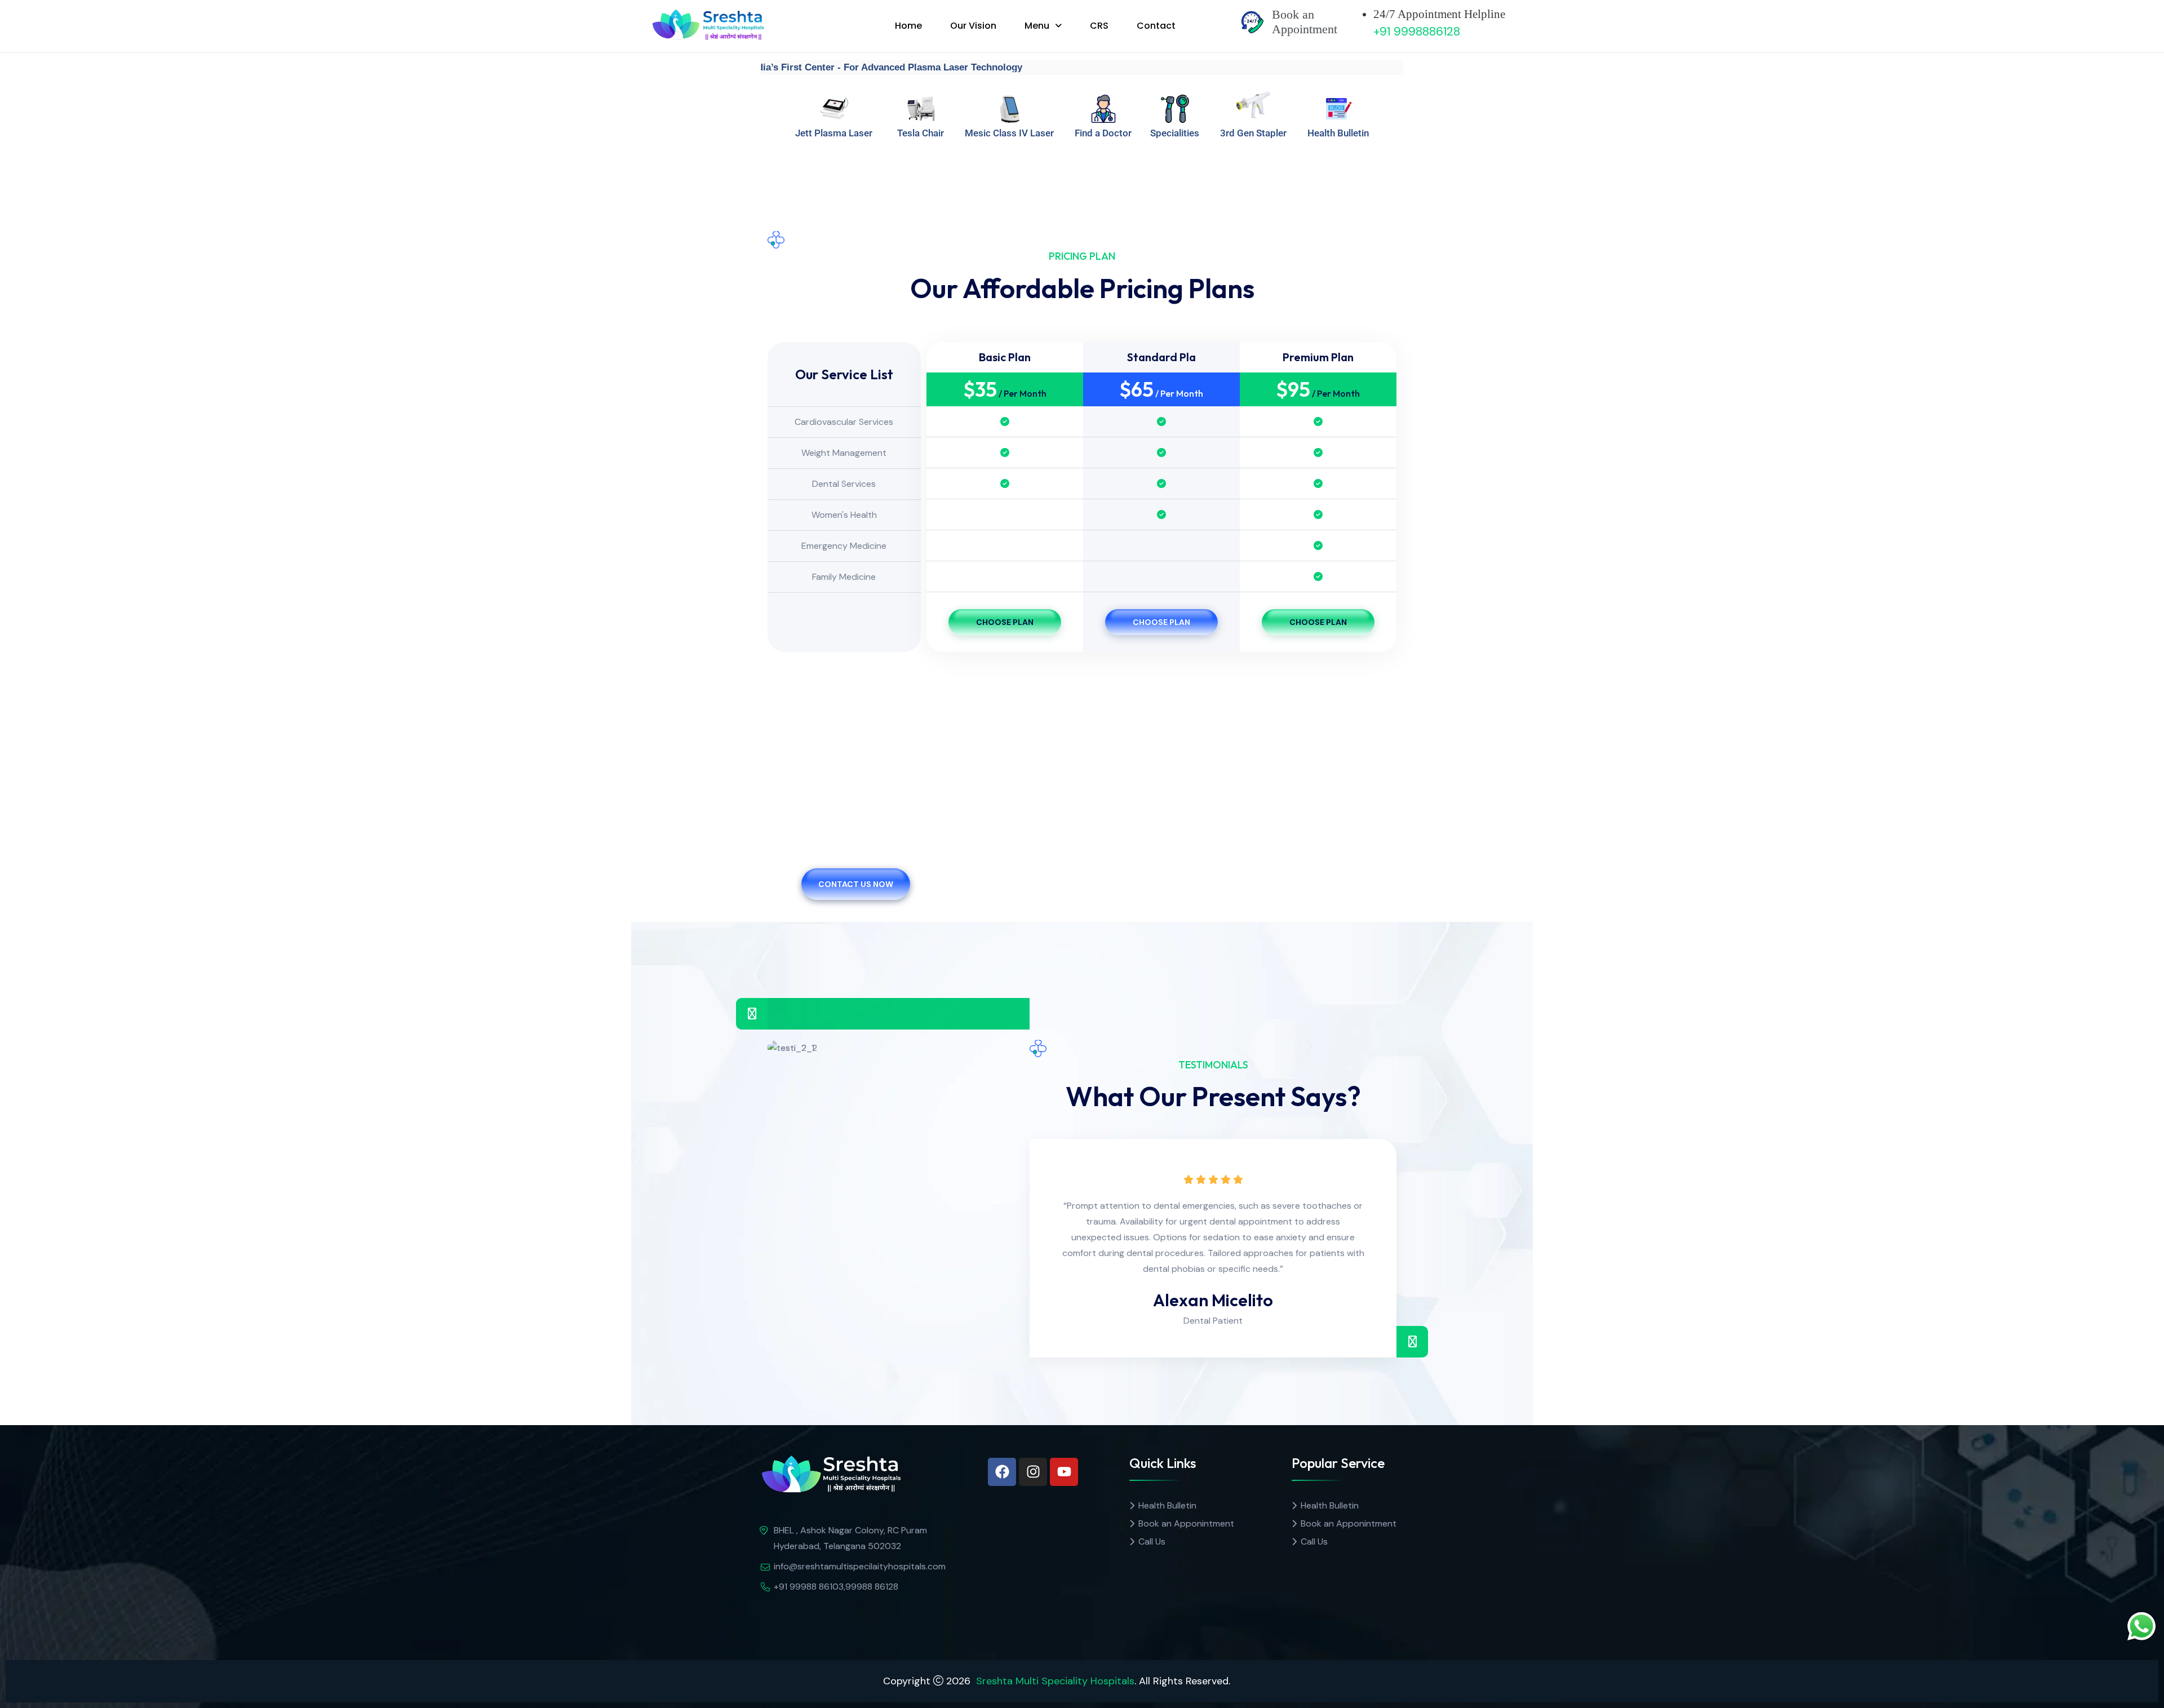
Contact (1156, 26)
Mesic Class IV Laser (1009, 133)
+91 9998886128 (1417, 32)
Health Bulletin (1338, 133)
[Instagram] (1033, 1472)
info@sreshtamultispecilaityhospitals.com (860, 1566)
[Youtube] (1064, 1472)
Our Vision (973, 26)
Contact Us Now (856, 884)
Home (908, 26)
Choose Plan (1005, 622)
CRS (1099, 26)
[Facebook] (1002, 1472)
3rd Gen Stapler (1253, 133)
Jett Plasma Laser (834, 133)
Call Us (1152, 1541)
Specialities (1175, 133)
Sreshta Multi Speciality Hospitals (1055, 1681)
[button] (1043, 26)
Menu (1037, 26)
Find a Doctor (1103, 133)
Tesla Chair (921, 133)
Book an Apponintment (1186, 1523)
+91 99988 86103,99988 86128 (836, 1587)
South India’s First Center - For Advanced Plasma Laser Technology (860, 67)
